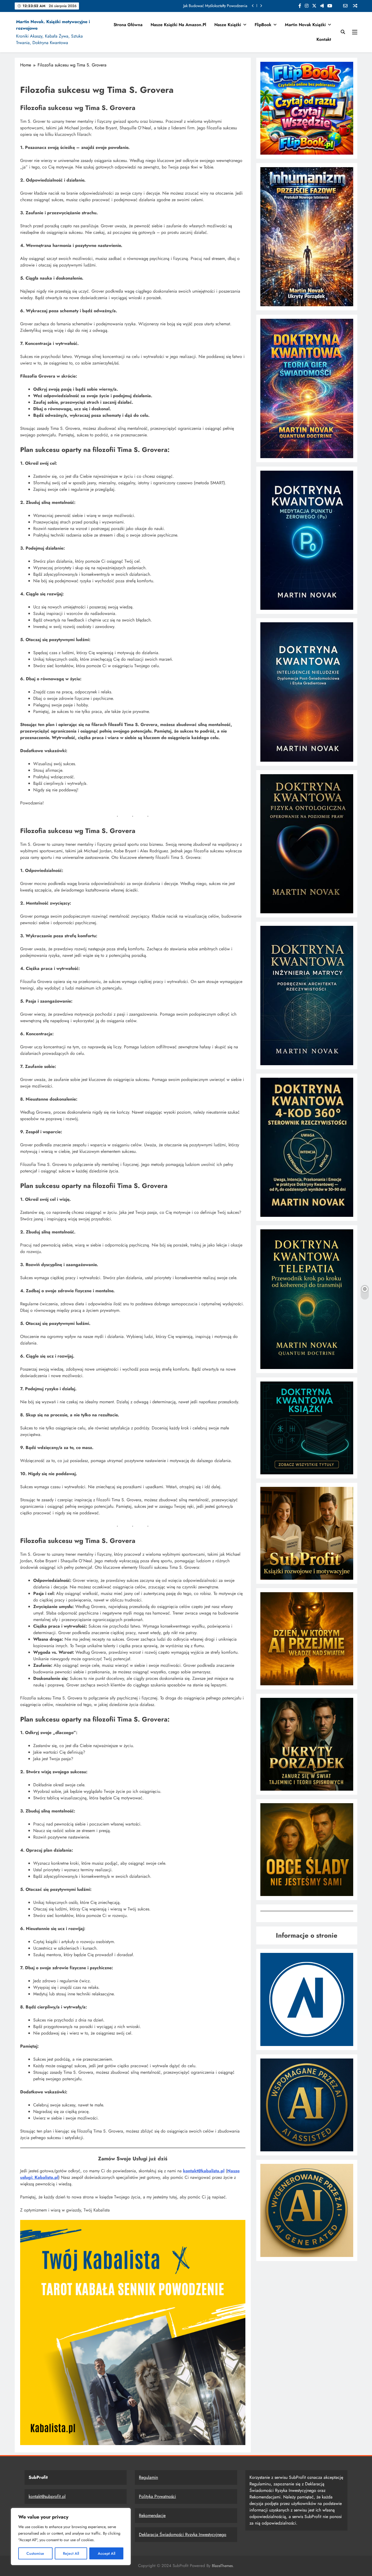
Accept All (106, 2553)
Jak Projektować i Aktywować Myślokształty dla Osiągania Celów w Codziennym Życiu (177, 6)
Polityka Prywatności (157, 2496)
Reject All (71, 2553)
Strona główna (128, 25)
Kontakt (324, 39)
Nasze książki (228, 25)
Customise (35, 2553)
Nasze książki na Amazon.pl (178, 25)
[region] (71, 2537)
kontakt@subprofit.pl (47, 2496)
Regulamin (148, 2477)
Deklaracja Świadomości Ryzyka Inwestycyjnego (183, 2534)
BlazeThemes (222, 2566)
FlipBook (263, 25)
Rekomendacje (152, 2515)
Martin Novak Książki (305, 25)
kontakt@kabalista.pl (204, 2171)
